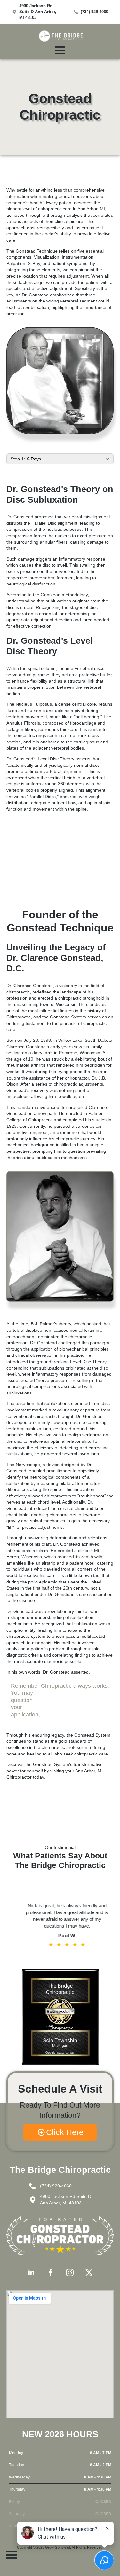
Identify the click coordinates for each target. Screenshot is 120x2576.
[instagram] (70, 2273)
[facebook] (51, 2273)
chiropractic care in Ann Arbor (68, 209)
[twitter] (89, 2273)
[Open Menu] (60, 50)
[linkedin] (31, 2273)
